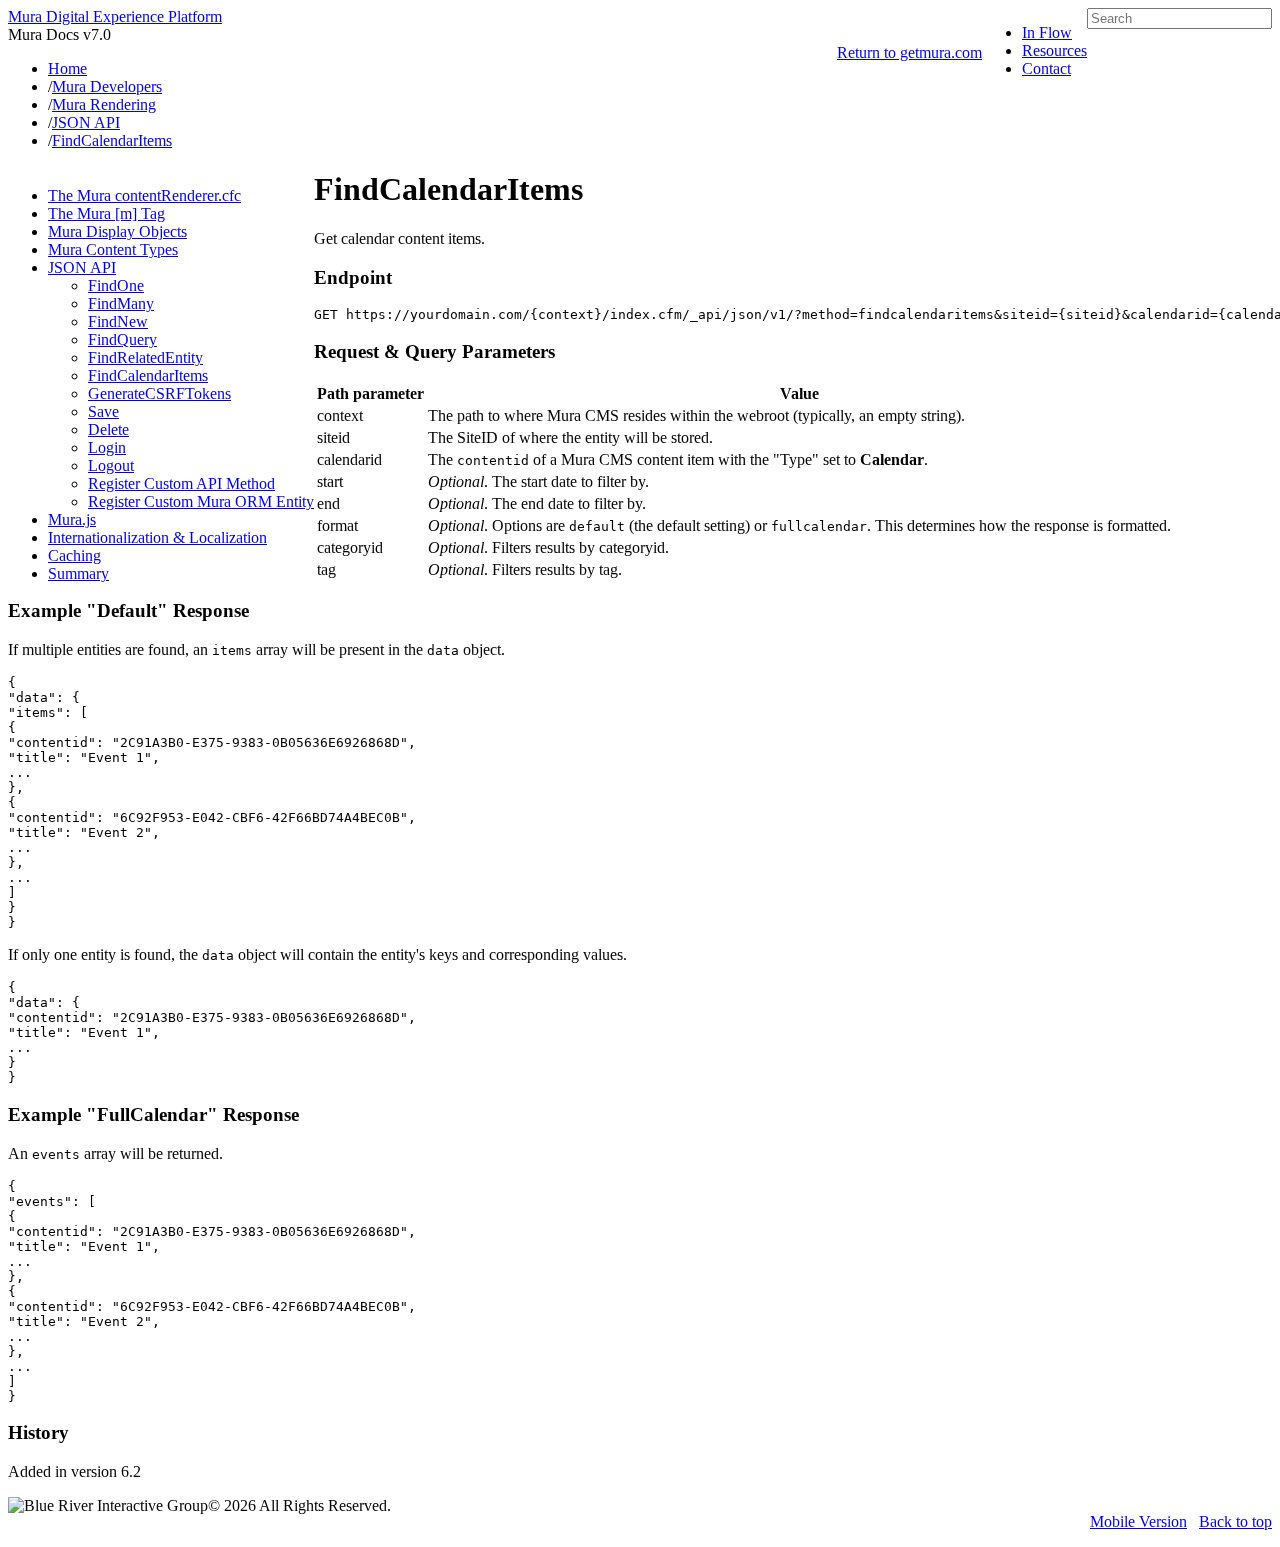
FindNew (118, 321)
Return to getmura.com (909, 52)
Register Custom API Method (181, 483)
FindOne (116, 285)
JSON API (82, 267)
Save (103, 411)
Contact (1046, 68)
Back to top (1235, 1521)
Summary (78, 573)
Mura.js (72, 519)
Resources (1054, 50)
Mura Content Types (113, 249)
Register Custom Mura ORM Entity (201, 501)
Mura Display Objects (117, 231)
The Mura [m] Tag (106, 213)
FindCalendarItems (148, 375)
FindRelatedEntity (145, 357)
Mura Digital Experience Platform (115, 16)
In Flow (1047, 32)
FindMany (121, 303)
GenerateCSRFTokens (159, 393)
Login (107, 447)
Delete (108, 429)
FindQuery (122, 339)
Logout (111, 465)
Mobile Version (1138, 1521)
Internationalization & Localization (157, 537)
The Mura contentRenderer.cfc (144, 195)
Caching (74, 555)
